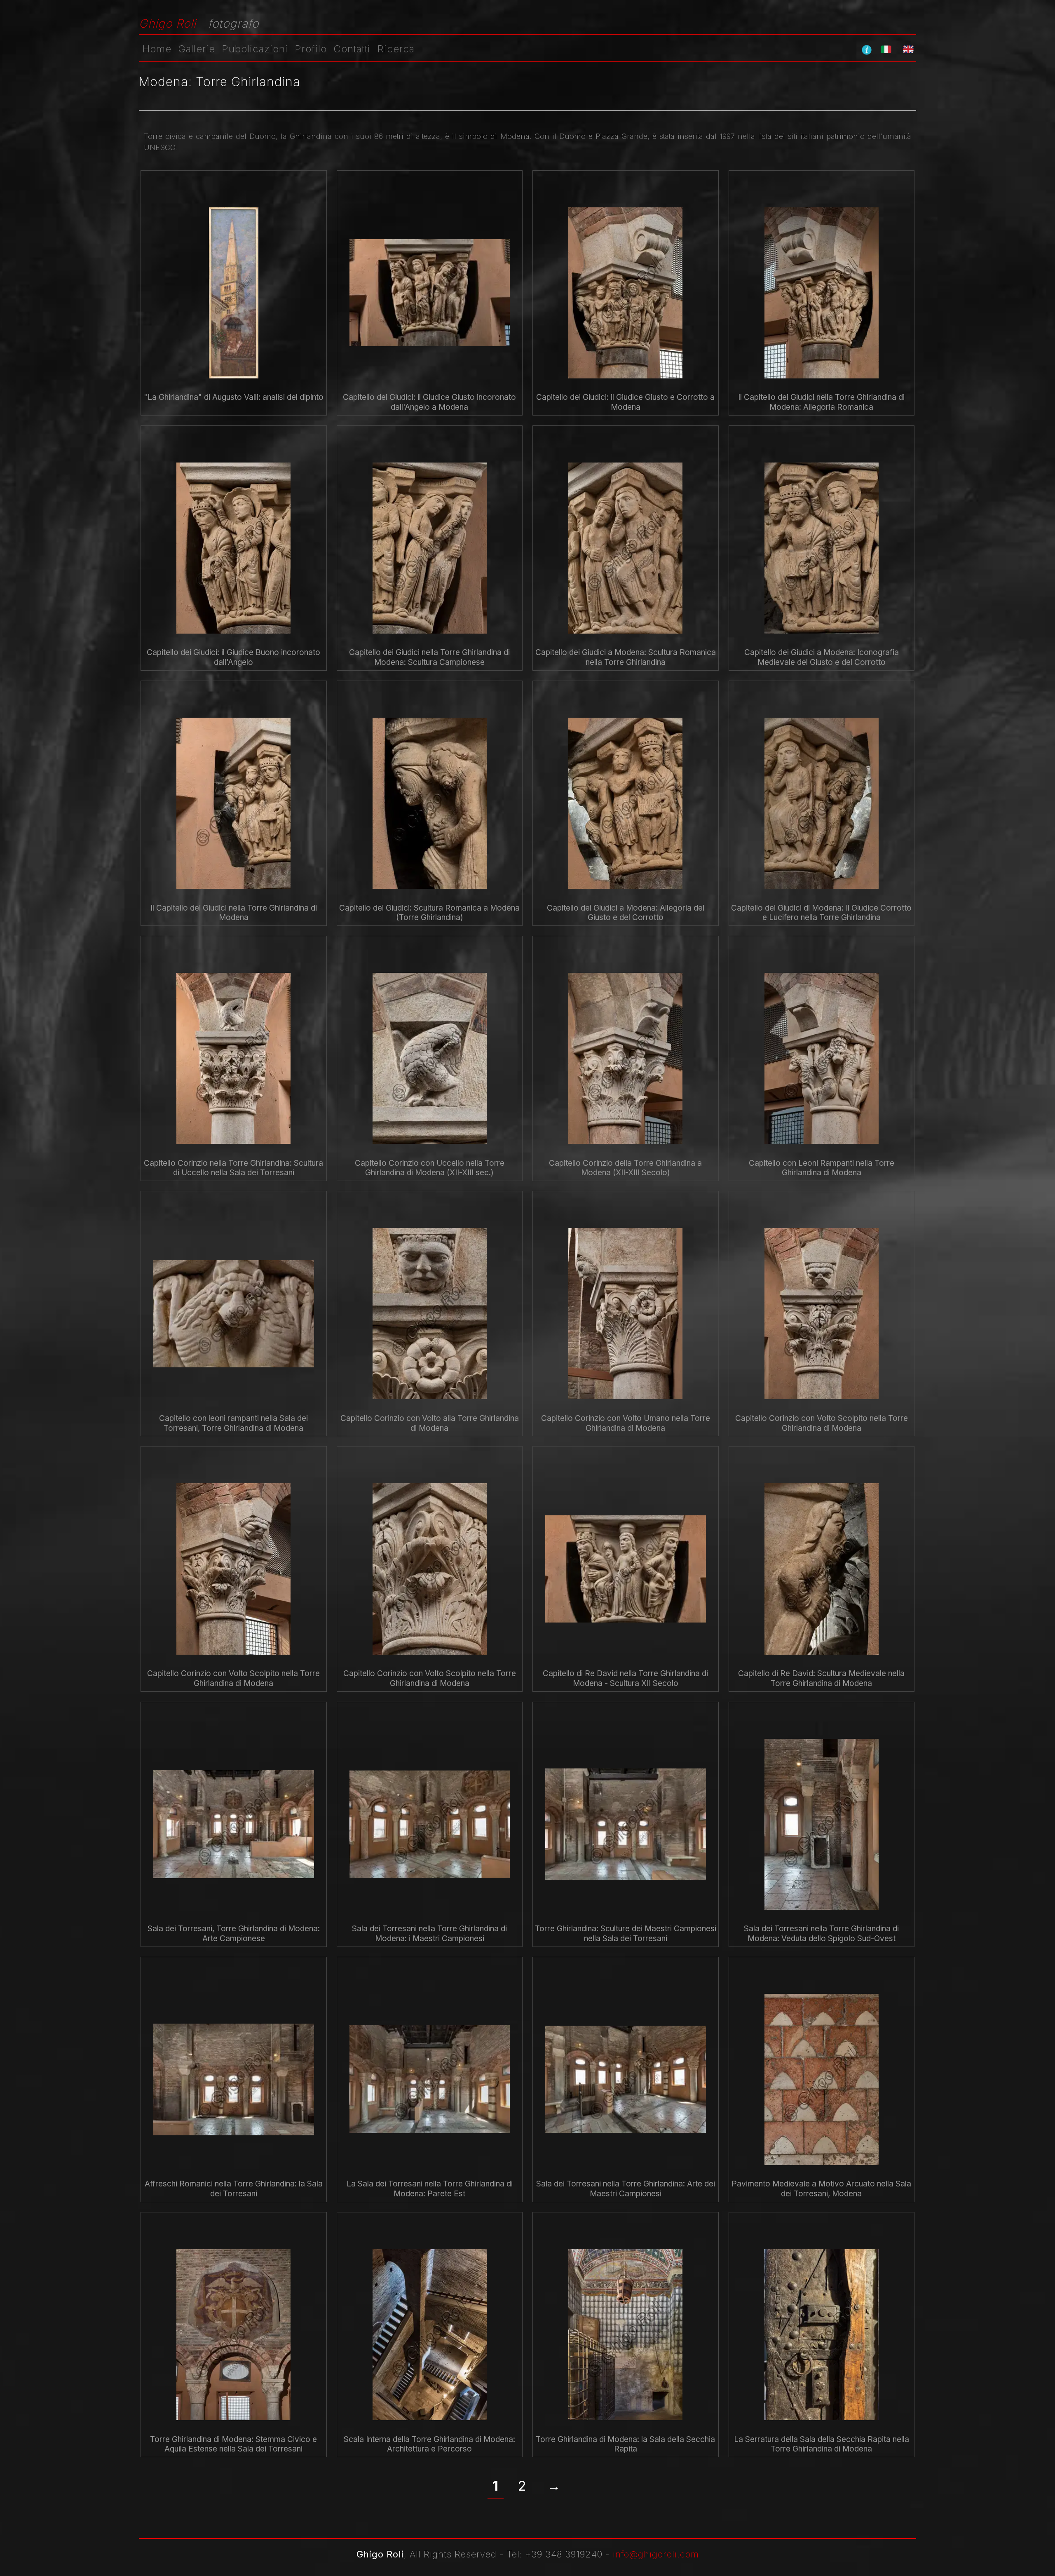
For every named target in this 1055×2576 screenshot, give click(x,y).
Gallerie (197, 49)
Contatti (352, 49)
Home (157, 49)
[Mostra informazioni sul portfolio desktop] (867, 49)
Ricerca (396, 49)
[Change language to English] (908, 49)
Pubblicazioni (255, 49)
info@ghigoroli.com (656, 2554)
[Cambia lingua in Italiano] (886, 49)
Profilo (311, 49)
